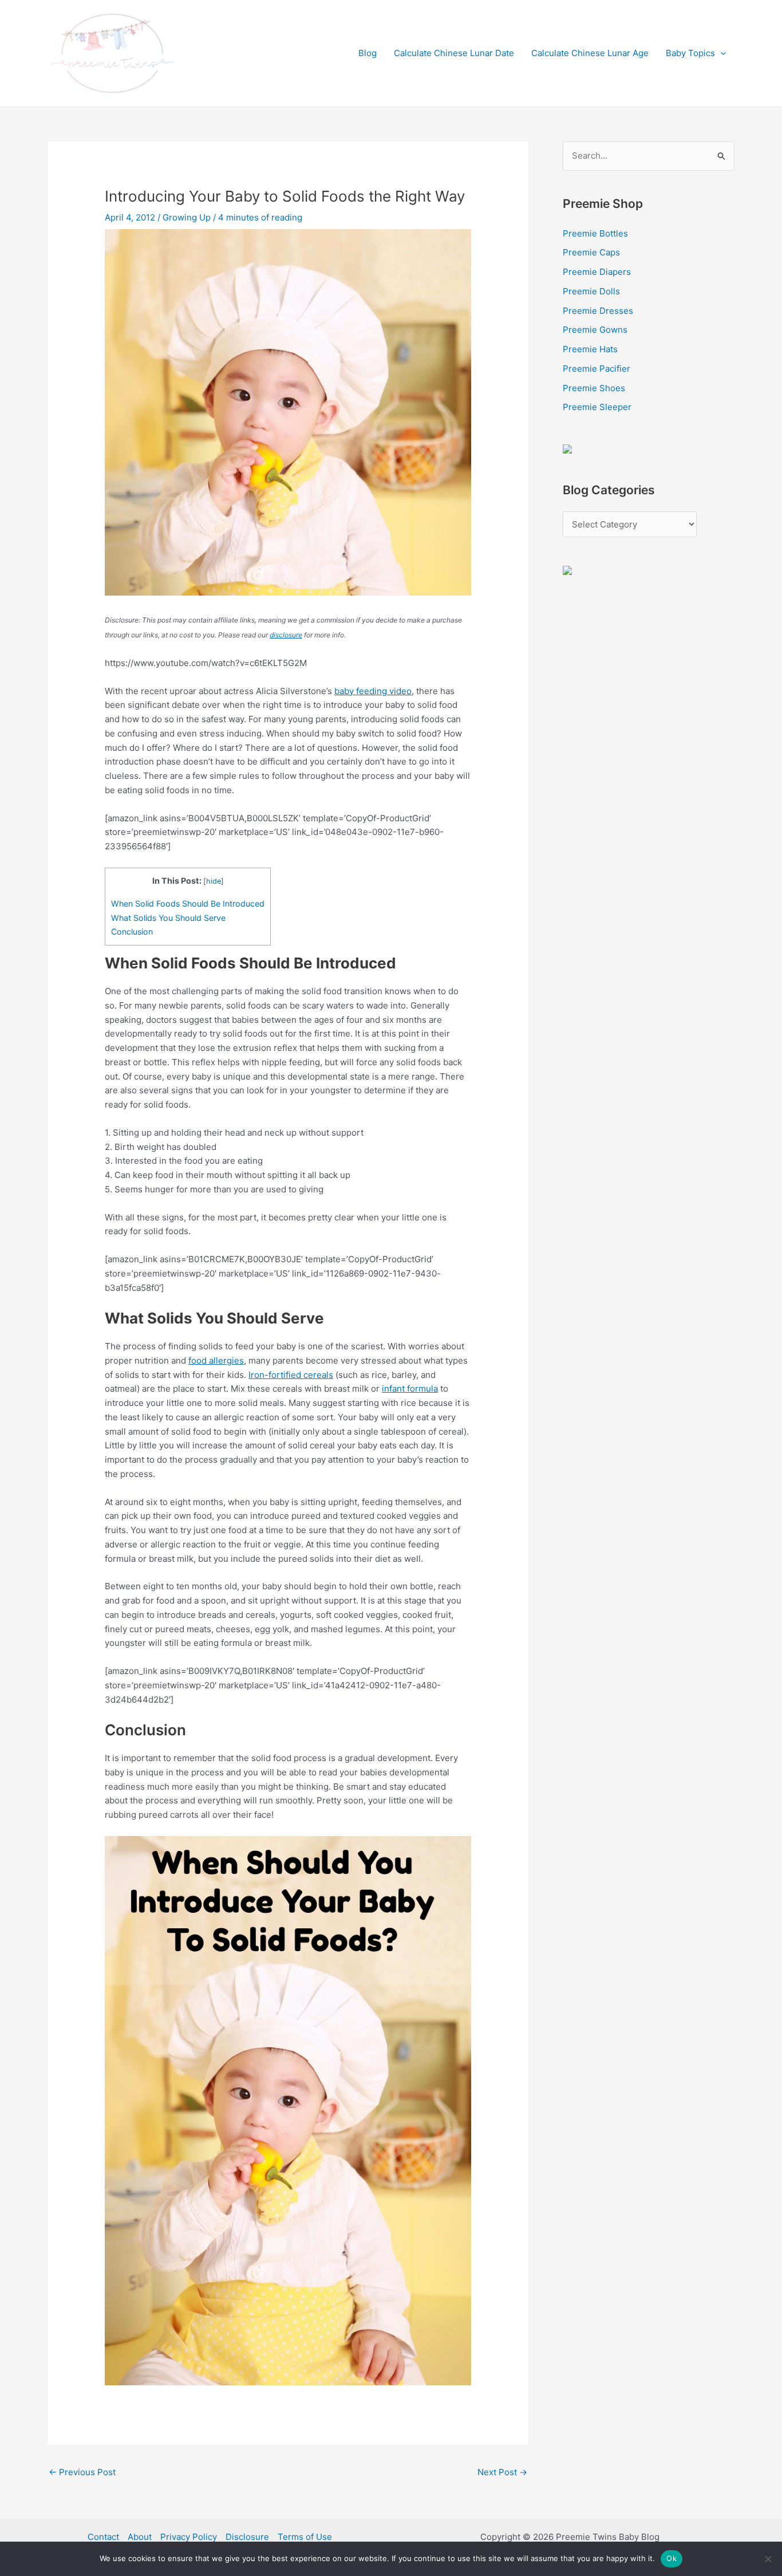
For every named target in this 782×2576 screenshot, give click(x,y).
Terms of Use (305, 2537)
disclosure (286, 635)
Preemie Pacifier (597, 369)
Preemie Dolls (591, 291)
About (140, 2537)
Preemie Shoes (594, 388)
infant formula (410, 1389)
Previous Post (82, 2472)
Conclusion (132, 931)
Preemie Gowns (595, 330)
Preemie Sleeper (597, 407)
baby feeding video (373, 691)
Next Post (502, 2472)
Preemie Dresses (598, 311)
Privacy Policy (189, 2537)
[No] (768, 2559)
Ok (672, 2558)
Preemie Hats (590, 349)
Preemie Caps (591, 252)
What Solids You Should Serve (168, 918)
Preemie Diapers (597, 272)
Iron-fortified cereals (291, 1375)
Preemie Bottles (595, 233)
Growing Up (187, 217)
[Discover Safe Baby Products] (567, 570)
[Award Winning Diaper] (567, 448)
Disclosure (247, 2537)
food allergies (216, 1360)
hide (214, 881)
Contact (103, 2537)
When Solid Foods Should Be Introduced (188, 903)
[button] (720, 53)
